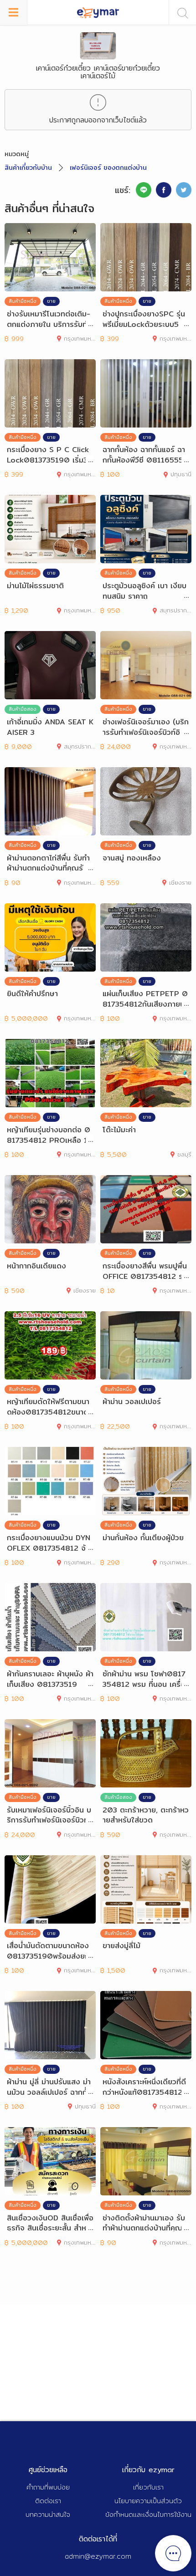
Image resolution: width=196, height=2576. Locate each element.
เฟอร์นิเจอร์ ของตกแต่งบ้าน (108, 168)
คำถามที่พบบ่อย (48, 2487)
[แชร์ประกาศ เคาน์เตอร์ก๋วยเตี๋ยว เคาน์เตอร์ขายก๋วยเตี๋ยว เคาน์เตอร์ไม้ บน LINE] (144, 190)
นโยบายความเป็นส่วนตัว (148, 2501)
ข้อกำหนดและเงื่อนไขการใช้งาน (148, 2514)
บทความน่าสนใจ (48, 2514)
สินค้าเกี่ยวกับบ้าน (28, 168)
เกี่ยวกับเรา (148, 2487)
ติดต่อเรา (48, 2501)
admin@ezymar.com (98, 2556)
